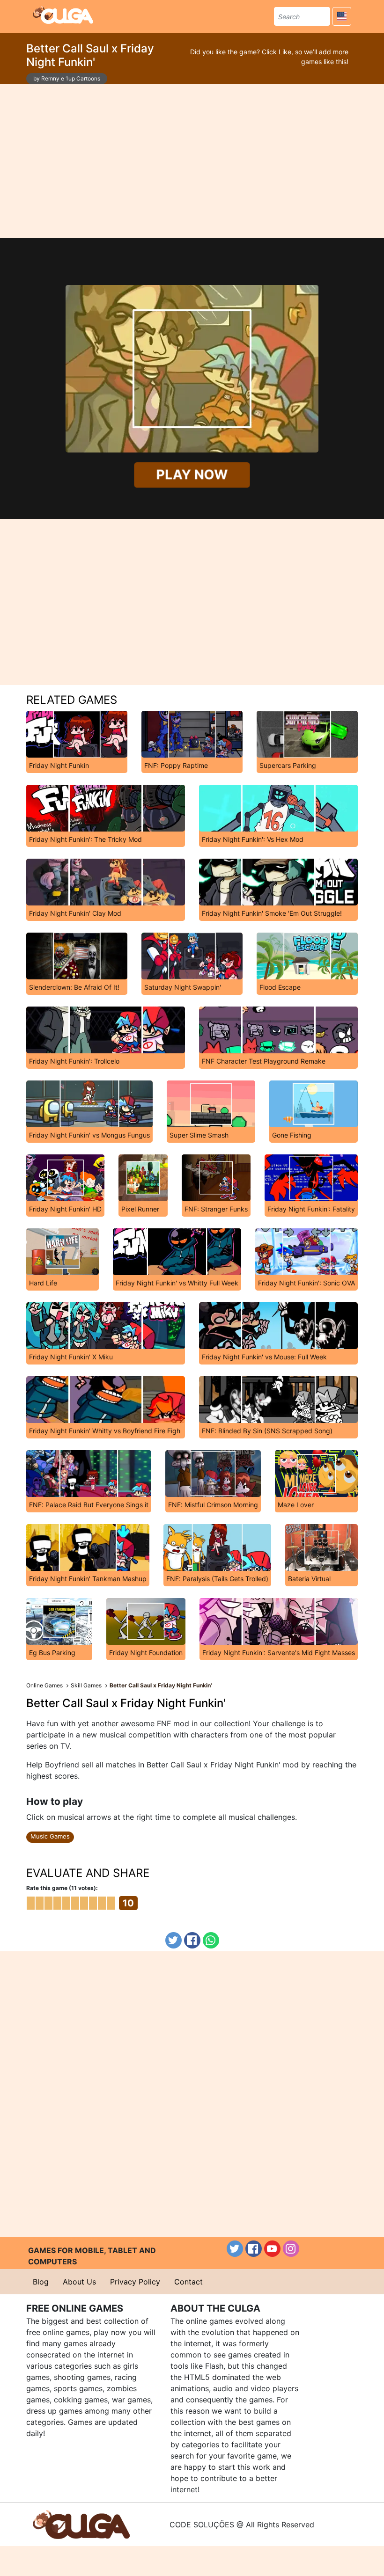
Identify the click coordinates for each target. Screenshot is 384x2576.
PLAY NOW (192, 475)
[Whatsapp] (211, 1940)
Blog (41, 2282)
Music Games (50, 1836)
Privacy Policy (135, 2282)
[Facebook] (192, 1940)
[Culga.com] (63, 15)
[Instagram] (291, 2249)
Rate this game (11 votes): (62, 1888)
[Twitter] (174, 1940)
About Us (79, 2282)
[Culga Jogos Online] (81, 2524)
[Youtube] (272, 2249)
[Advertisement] (192, 161)
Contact (188, 2282)
